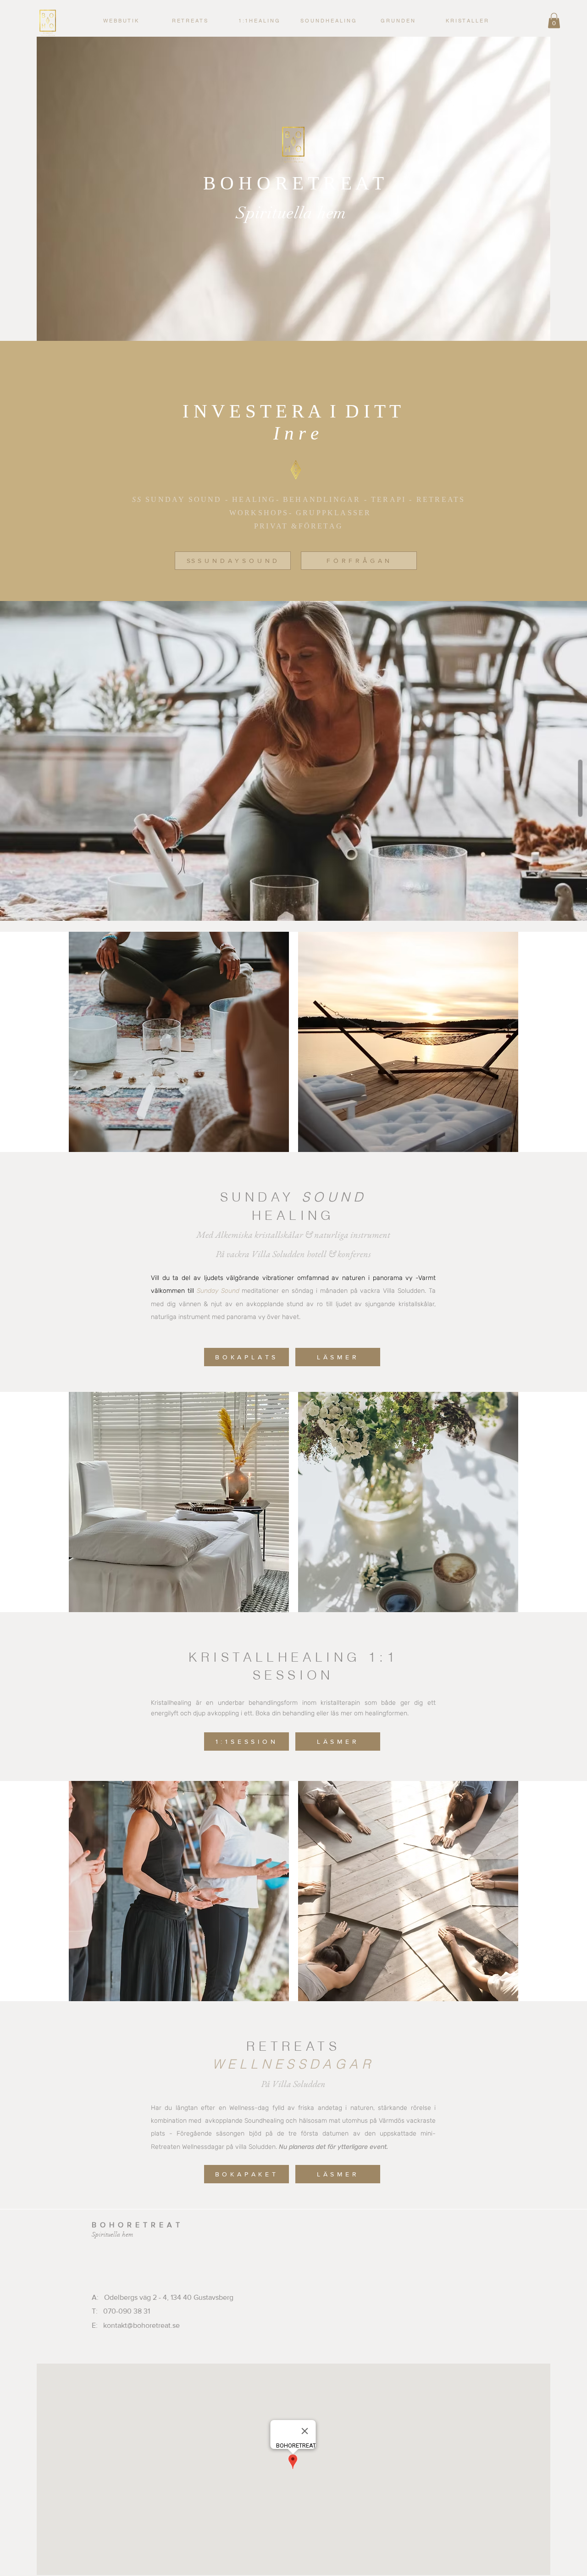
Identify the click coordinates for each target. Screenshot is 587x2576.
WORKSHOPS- (263, 513)
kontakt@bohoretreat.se (141, 2325)
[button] (259, 21)
